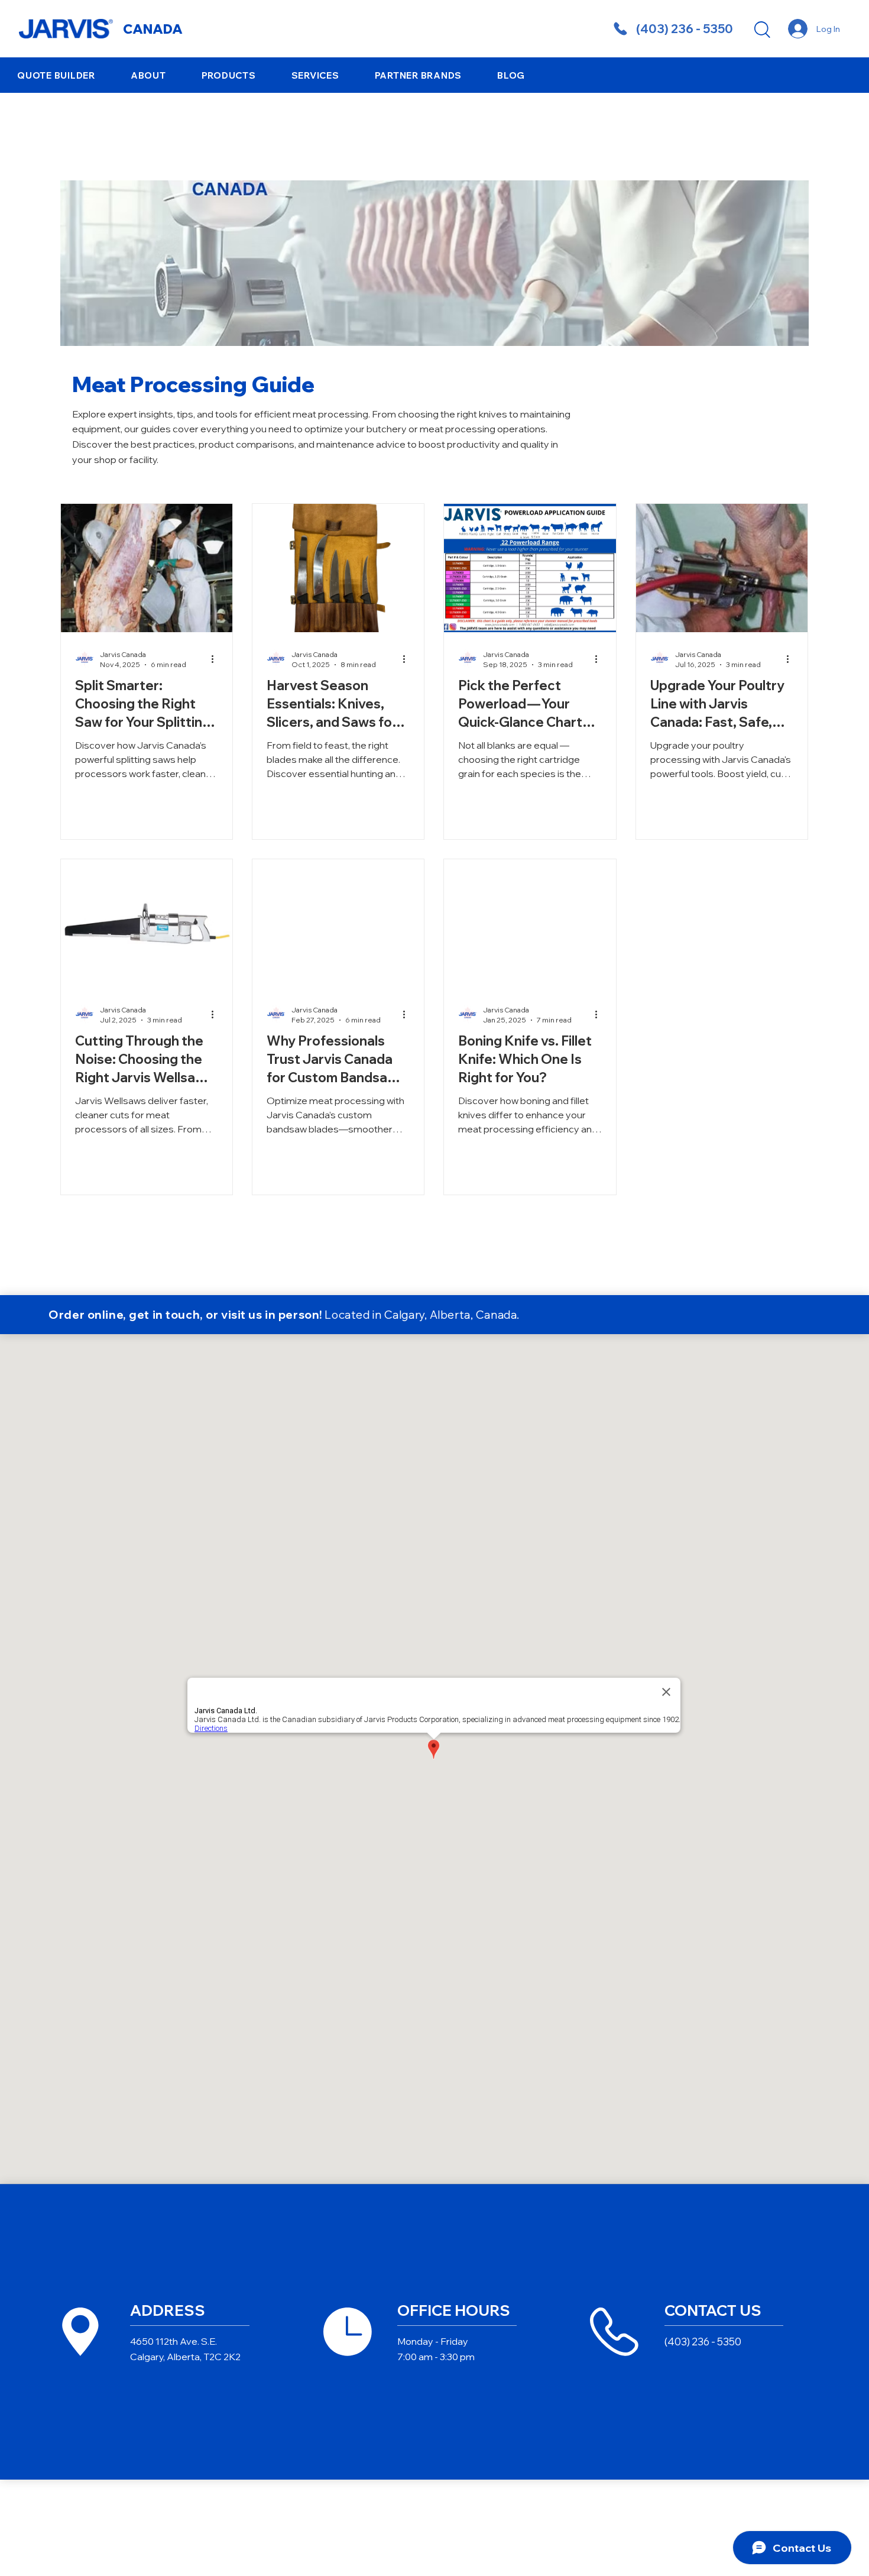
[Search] (761, 29)
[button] (148, 75)
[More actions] (216, 659)
